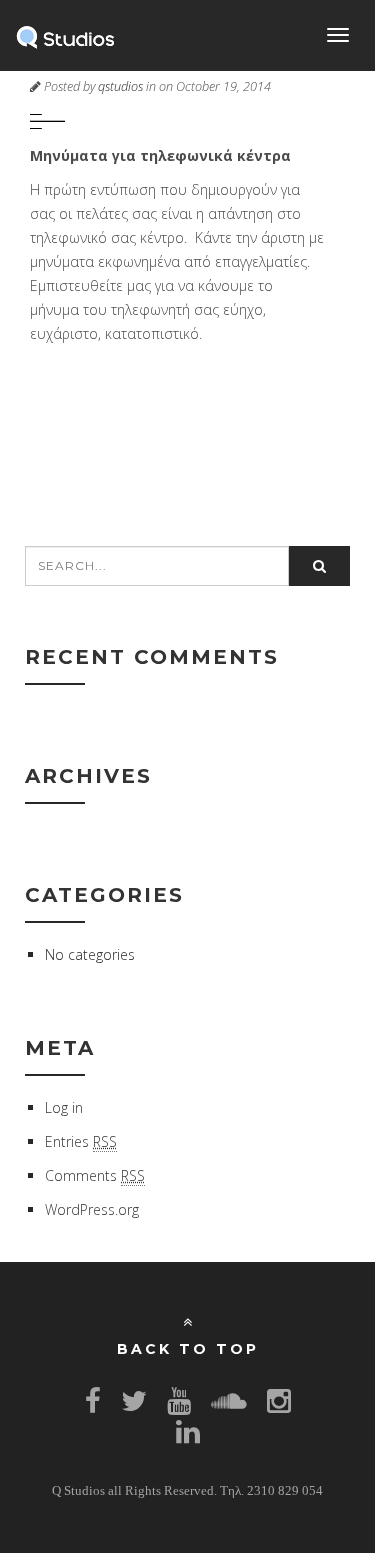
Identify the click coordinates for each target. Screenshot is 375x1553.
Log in (64, 1107)
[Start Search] (319, 566)
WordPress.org (92, 1209)
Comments (95, 1175)
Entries (81, 1141)
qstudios (120, 86)
